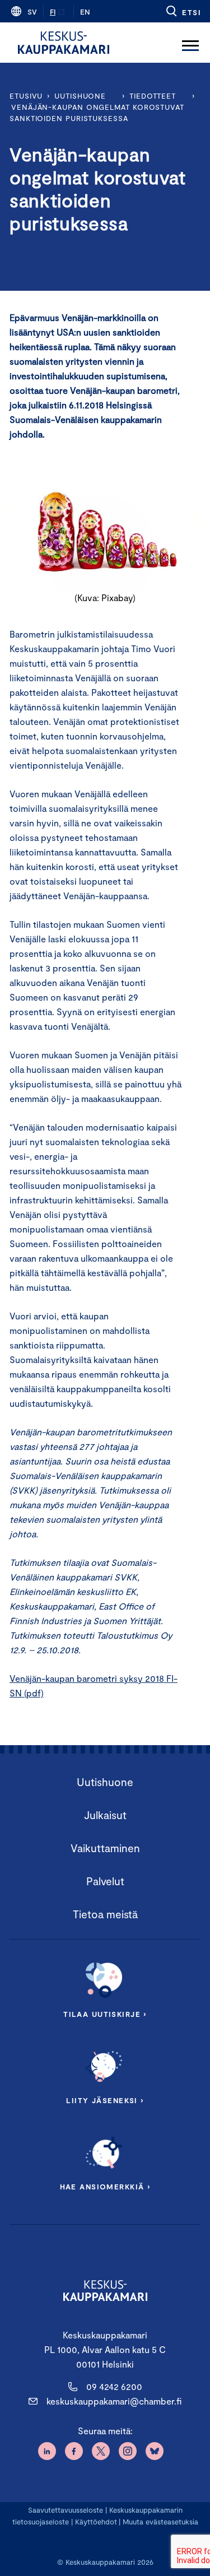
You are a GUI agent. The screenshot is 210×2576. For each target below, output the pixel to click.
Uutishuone (80, 96)
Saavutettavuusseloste (66, 2510)
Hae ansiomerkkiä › (105, 2187)
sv (32, 12)
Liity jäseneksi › (105, 2100)
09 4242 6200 (114, 2386)
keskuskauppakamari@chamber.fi (114, 2401)
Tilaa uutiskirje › (105, 2014)
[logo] (64, 43)
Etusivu (26, 96)
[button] (183, 11)
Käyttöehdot (96, 2522)
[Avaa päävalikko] (190, 43)
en (85, 12)
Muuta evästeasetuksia (160, 2522)
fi (53, 12)
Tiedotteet (153, 96)
